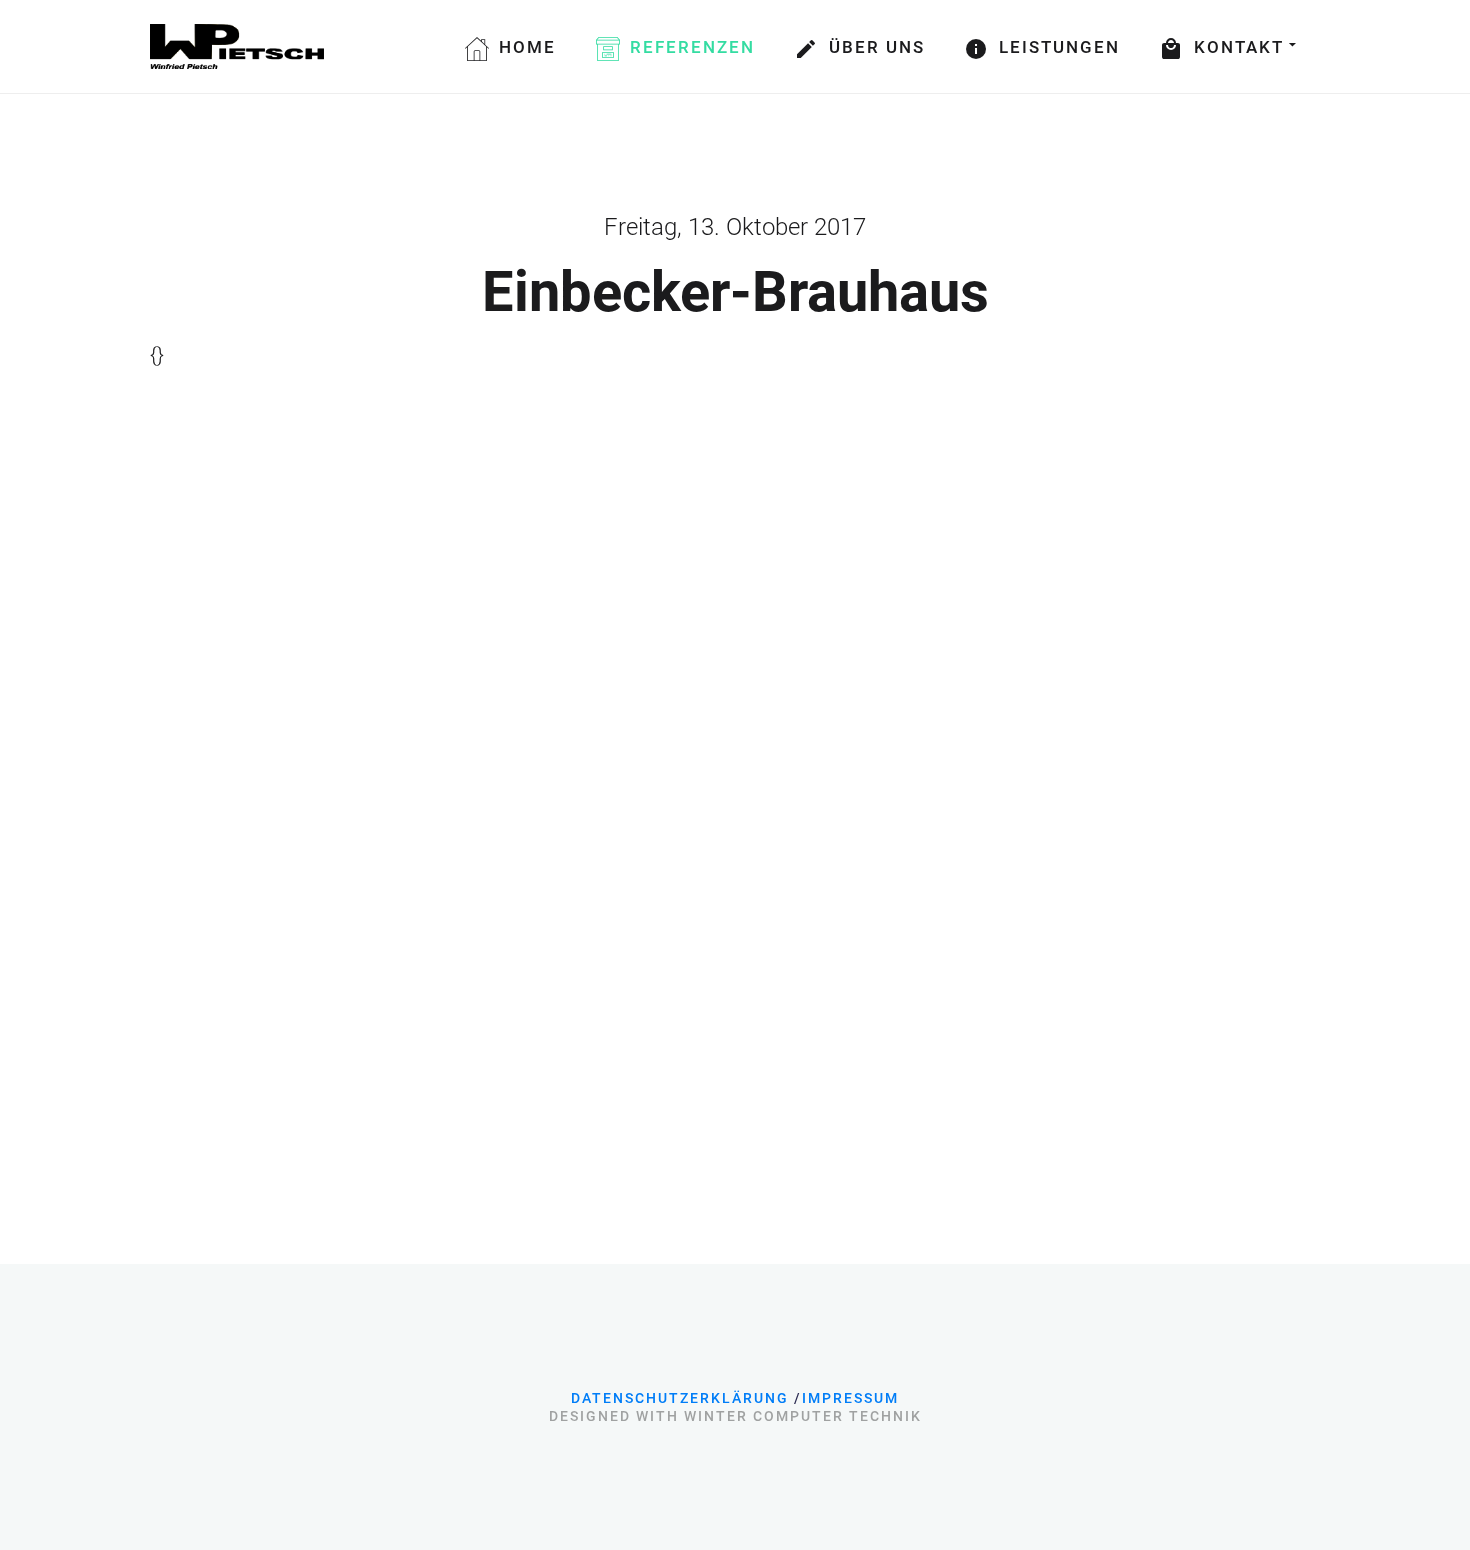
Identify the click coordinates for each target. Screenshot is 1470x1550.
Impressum (850, 1398)
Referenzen (692, 47)
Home (527, 47)
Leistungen (1059, 47)
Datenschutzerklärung (680, 1398)
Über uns (877, 47)
